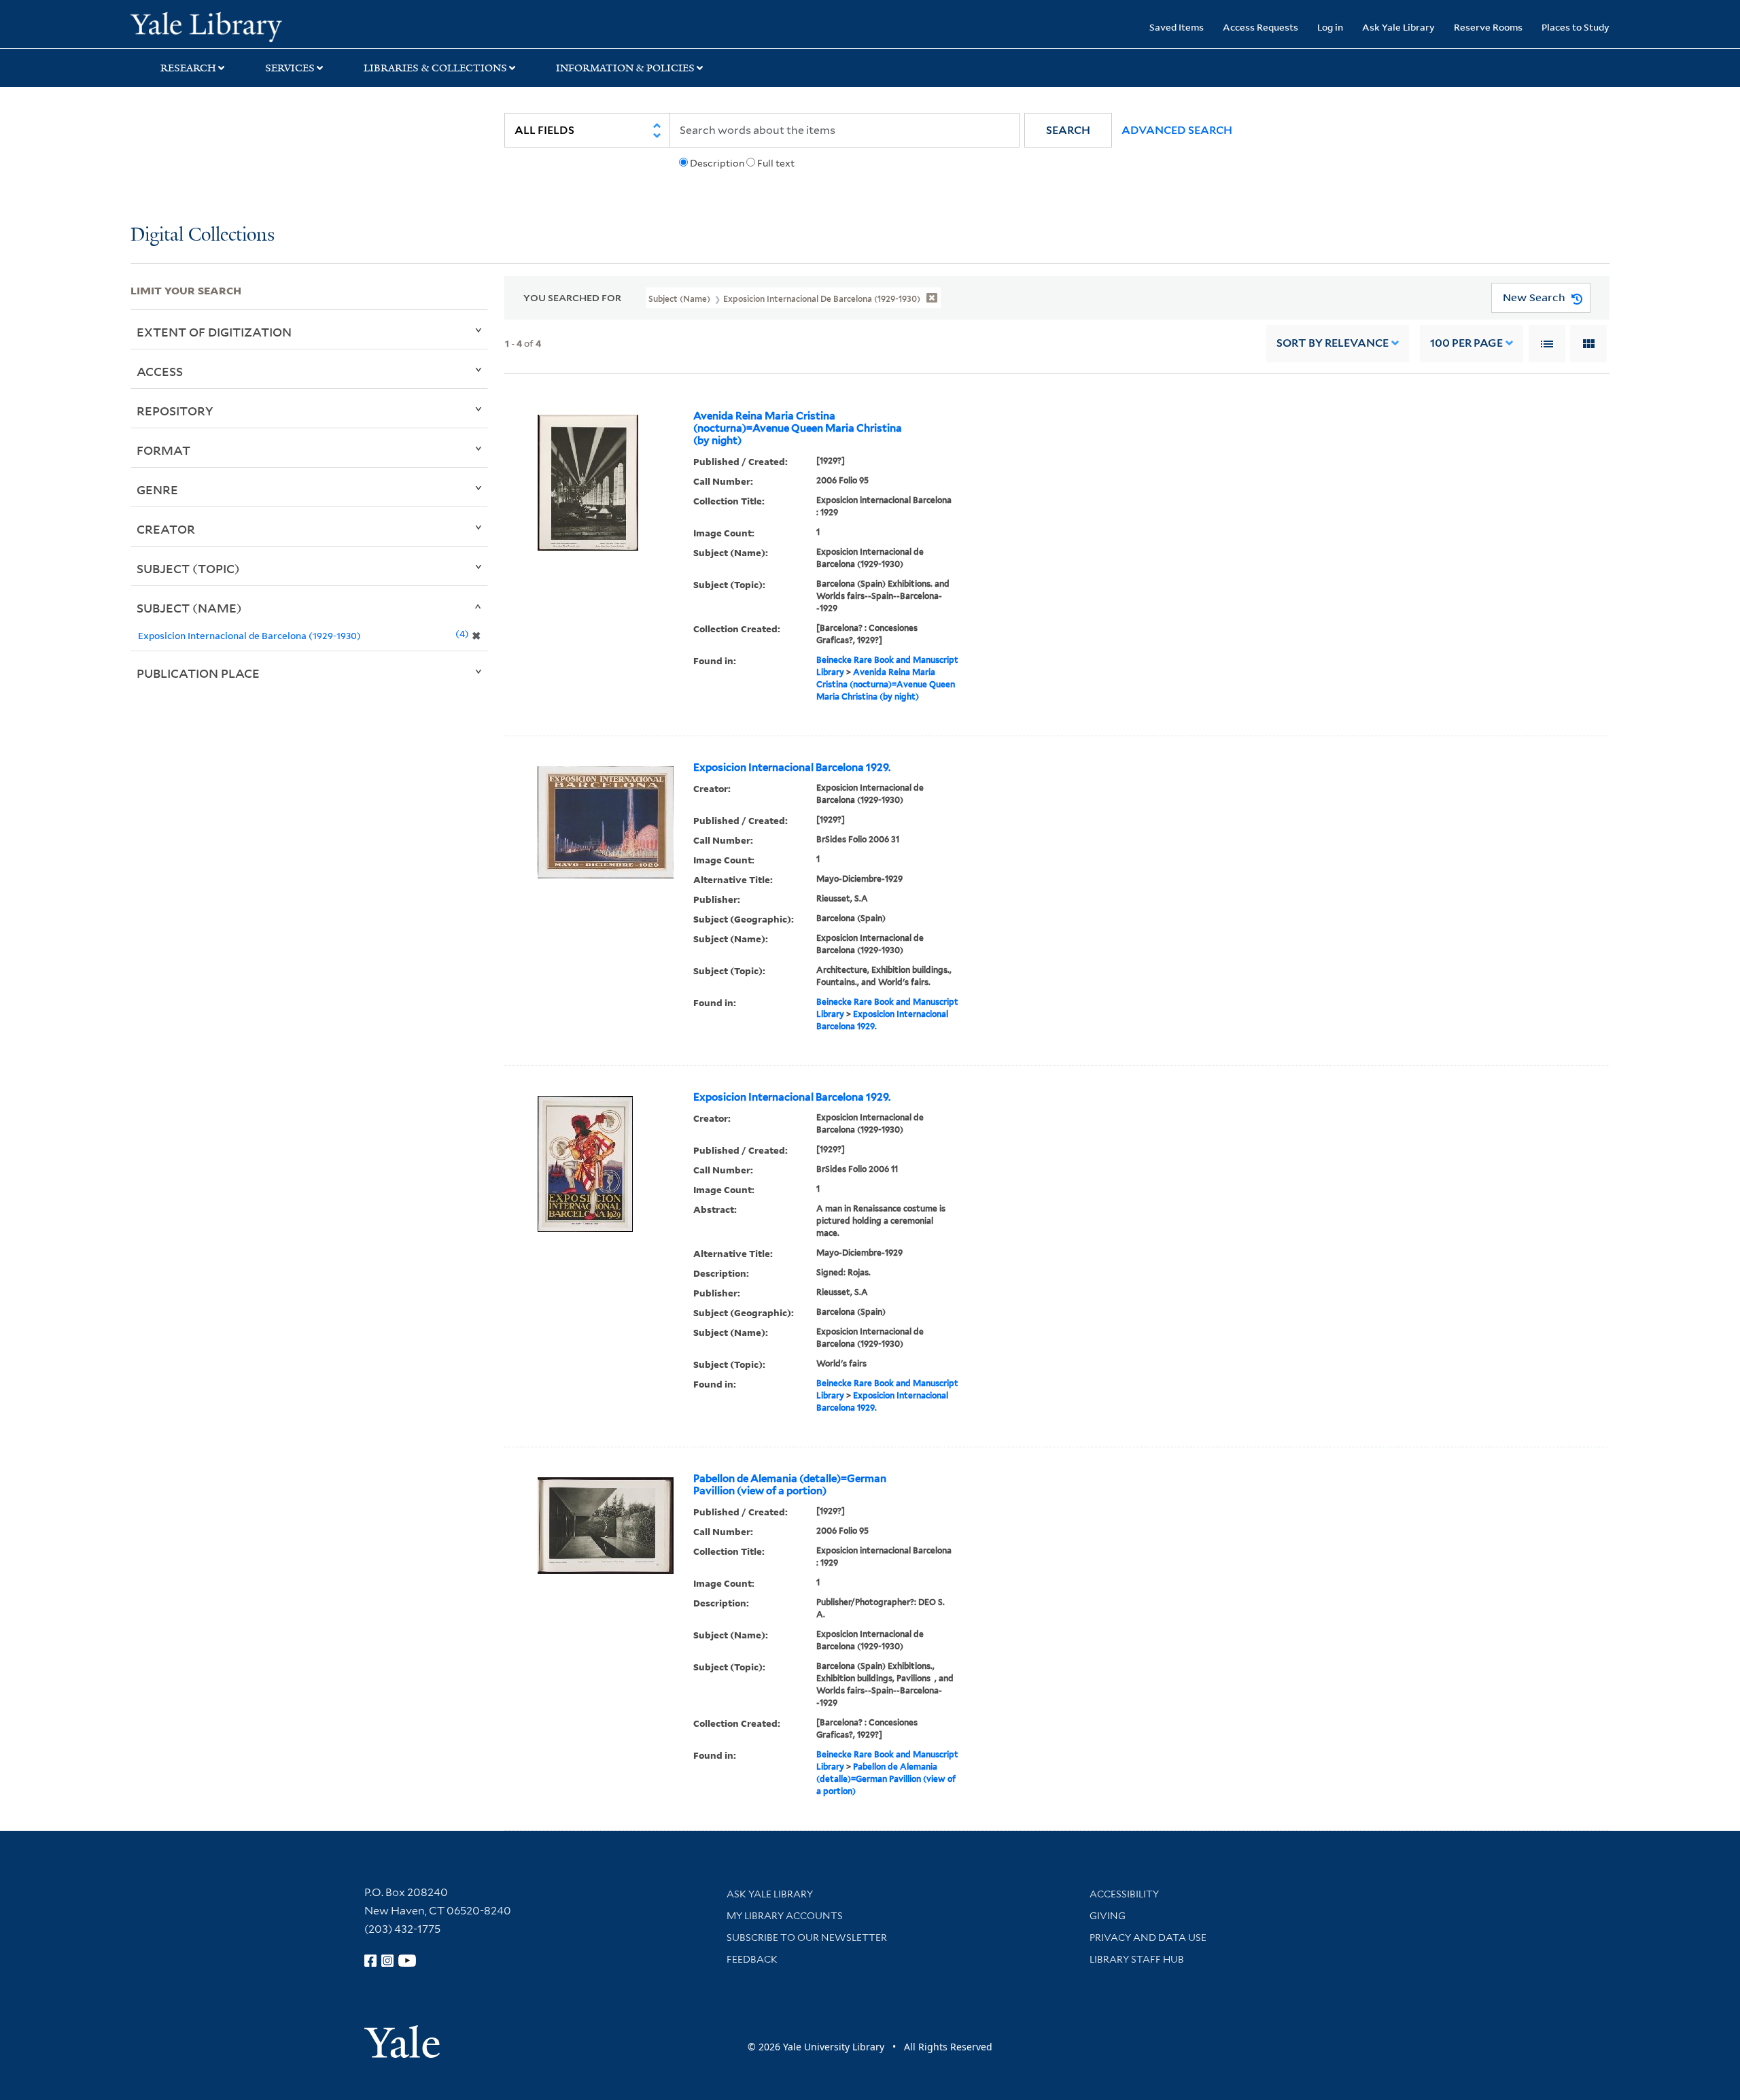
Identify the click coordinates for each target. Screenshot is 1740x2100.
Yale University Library (241, 26)
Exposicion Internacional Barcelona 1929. (792, 768)
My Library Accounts (785, 1916)
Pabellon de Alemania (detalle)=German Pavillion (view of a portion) (790, 1485)
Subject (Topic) (188, 568)
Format (163, 450)
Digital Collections (203, 236)
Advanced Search (1177, 130)
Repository (175, 411)
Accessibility (1124, 1894)
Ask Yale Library (1398, 27)
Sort (1333, 343)
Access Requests (1260, 27)
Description (717, 163)
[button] (1068, 130)
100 (1466, 343)
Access (160, 371)
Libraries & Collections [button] (435, 68)
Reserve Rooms (1488, 27)
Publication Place (198, 673)
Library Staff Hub (1137, 1959)
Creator (166, 529)
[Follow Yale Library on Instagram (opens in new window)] (387, 1961)
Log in (1330, 27)
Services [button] (290, 68)
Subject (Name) (189, 608)
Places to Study (1576, 27)
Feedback (752, 1959)
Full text (776, 163)
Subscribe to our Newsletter (807, 1938)
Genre (157, 489)
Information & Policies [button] (625, 68)
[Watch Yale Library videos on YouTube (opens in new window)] (407, 1961)
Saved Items (1177, 27)
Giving (1108, 1916)
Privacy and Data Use (1148, 1938)
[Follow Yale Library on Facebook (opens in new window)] (370, 1961)
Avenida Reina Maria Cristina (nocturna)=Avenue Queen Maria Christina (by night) (798, 428)
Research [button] (188, 68)
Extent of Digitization (214, 332)
